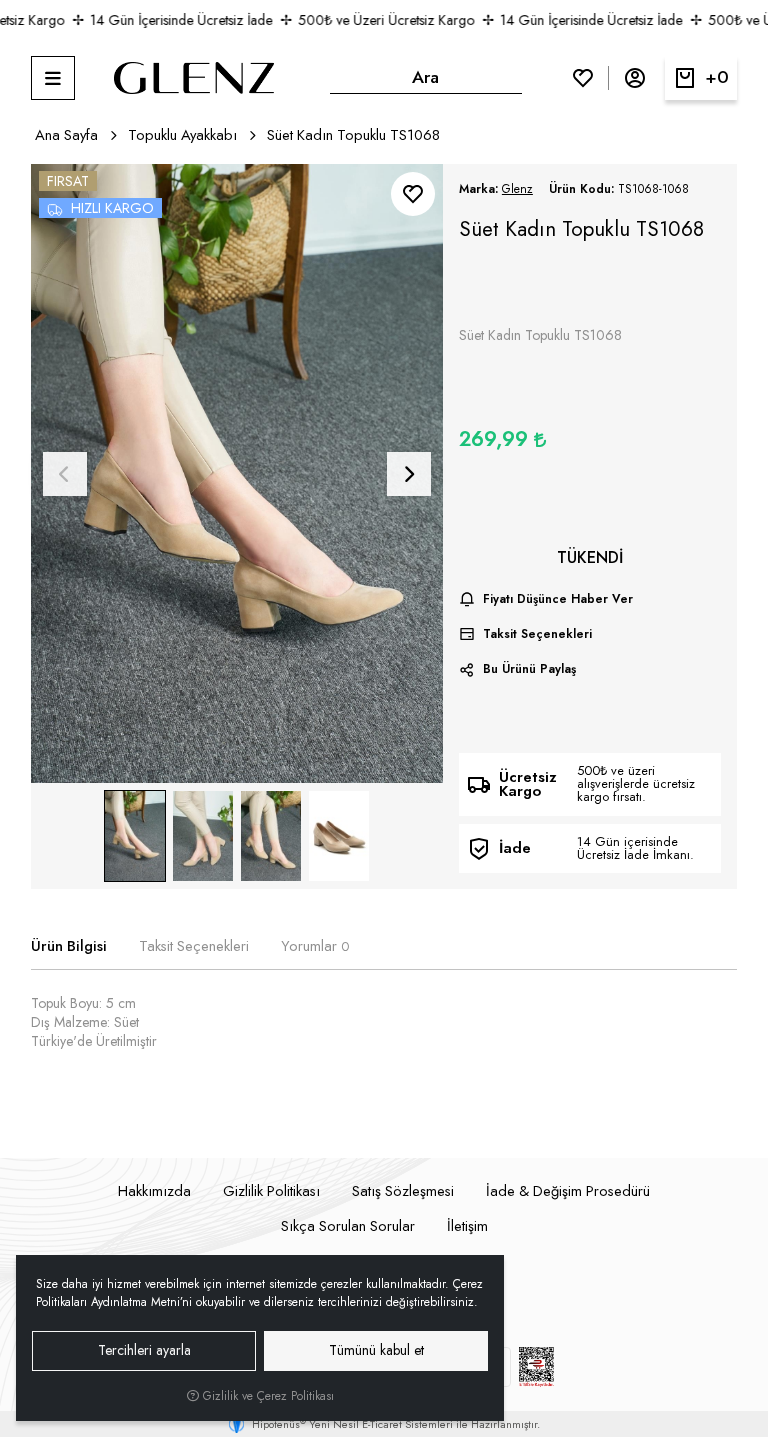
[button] (53, 78)
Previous (65, 474)
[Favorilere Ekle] (413, 194)
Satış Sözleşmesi (403, 1191)
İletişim (467, 1226)
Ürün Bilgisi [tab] (69, 946)
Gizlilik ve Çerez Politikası (266, 1396)
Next (409, 474)
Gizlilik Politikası (271, 1191)
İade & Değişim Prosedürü (568, 1191)
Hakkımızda (154, 1191)
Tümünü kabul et (376, 1350)
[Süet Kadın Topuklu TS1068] (237, 474)
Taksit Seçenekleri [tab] (194, 946)
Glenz (517, 189)
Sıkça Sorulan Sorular (348, 1226)
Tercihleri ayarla (144, 1350)
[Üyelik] (635, 78)
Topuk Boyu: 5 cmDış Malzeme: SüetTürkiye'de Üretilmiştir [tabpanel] (94, 1022)
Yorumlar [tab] (315, 946)
